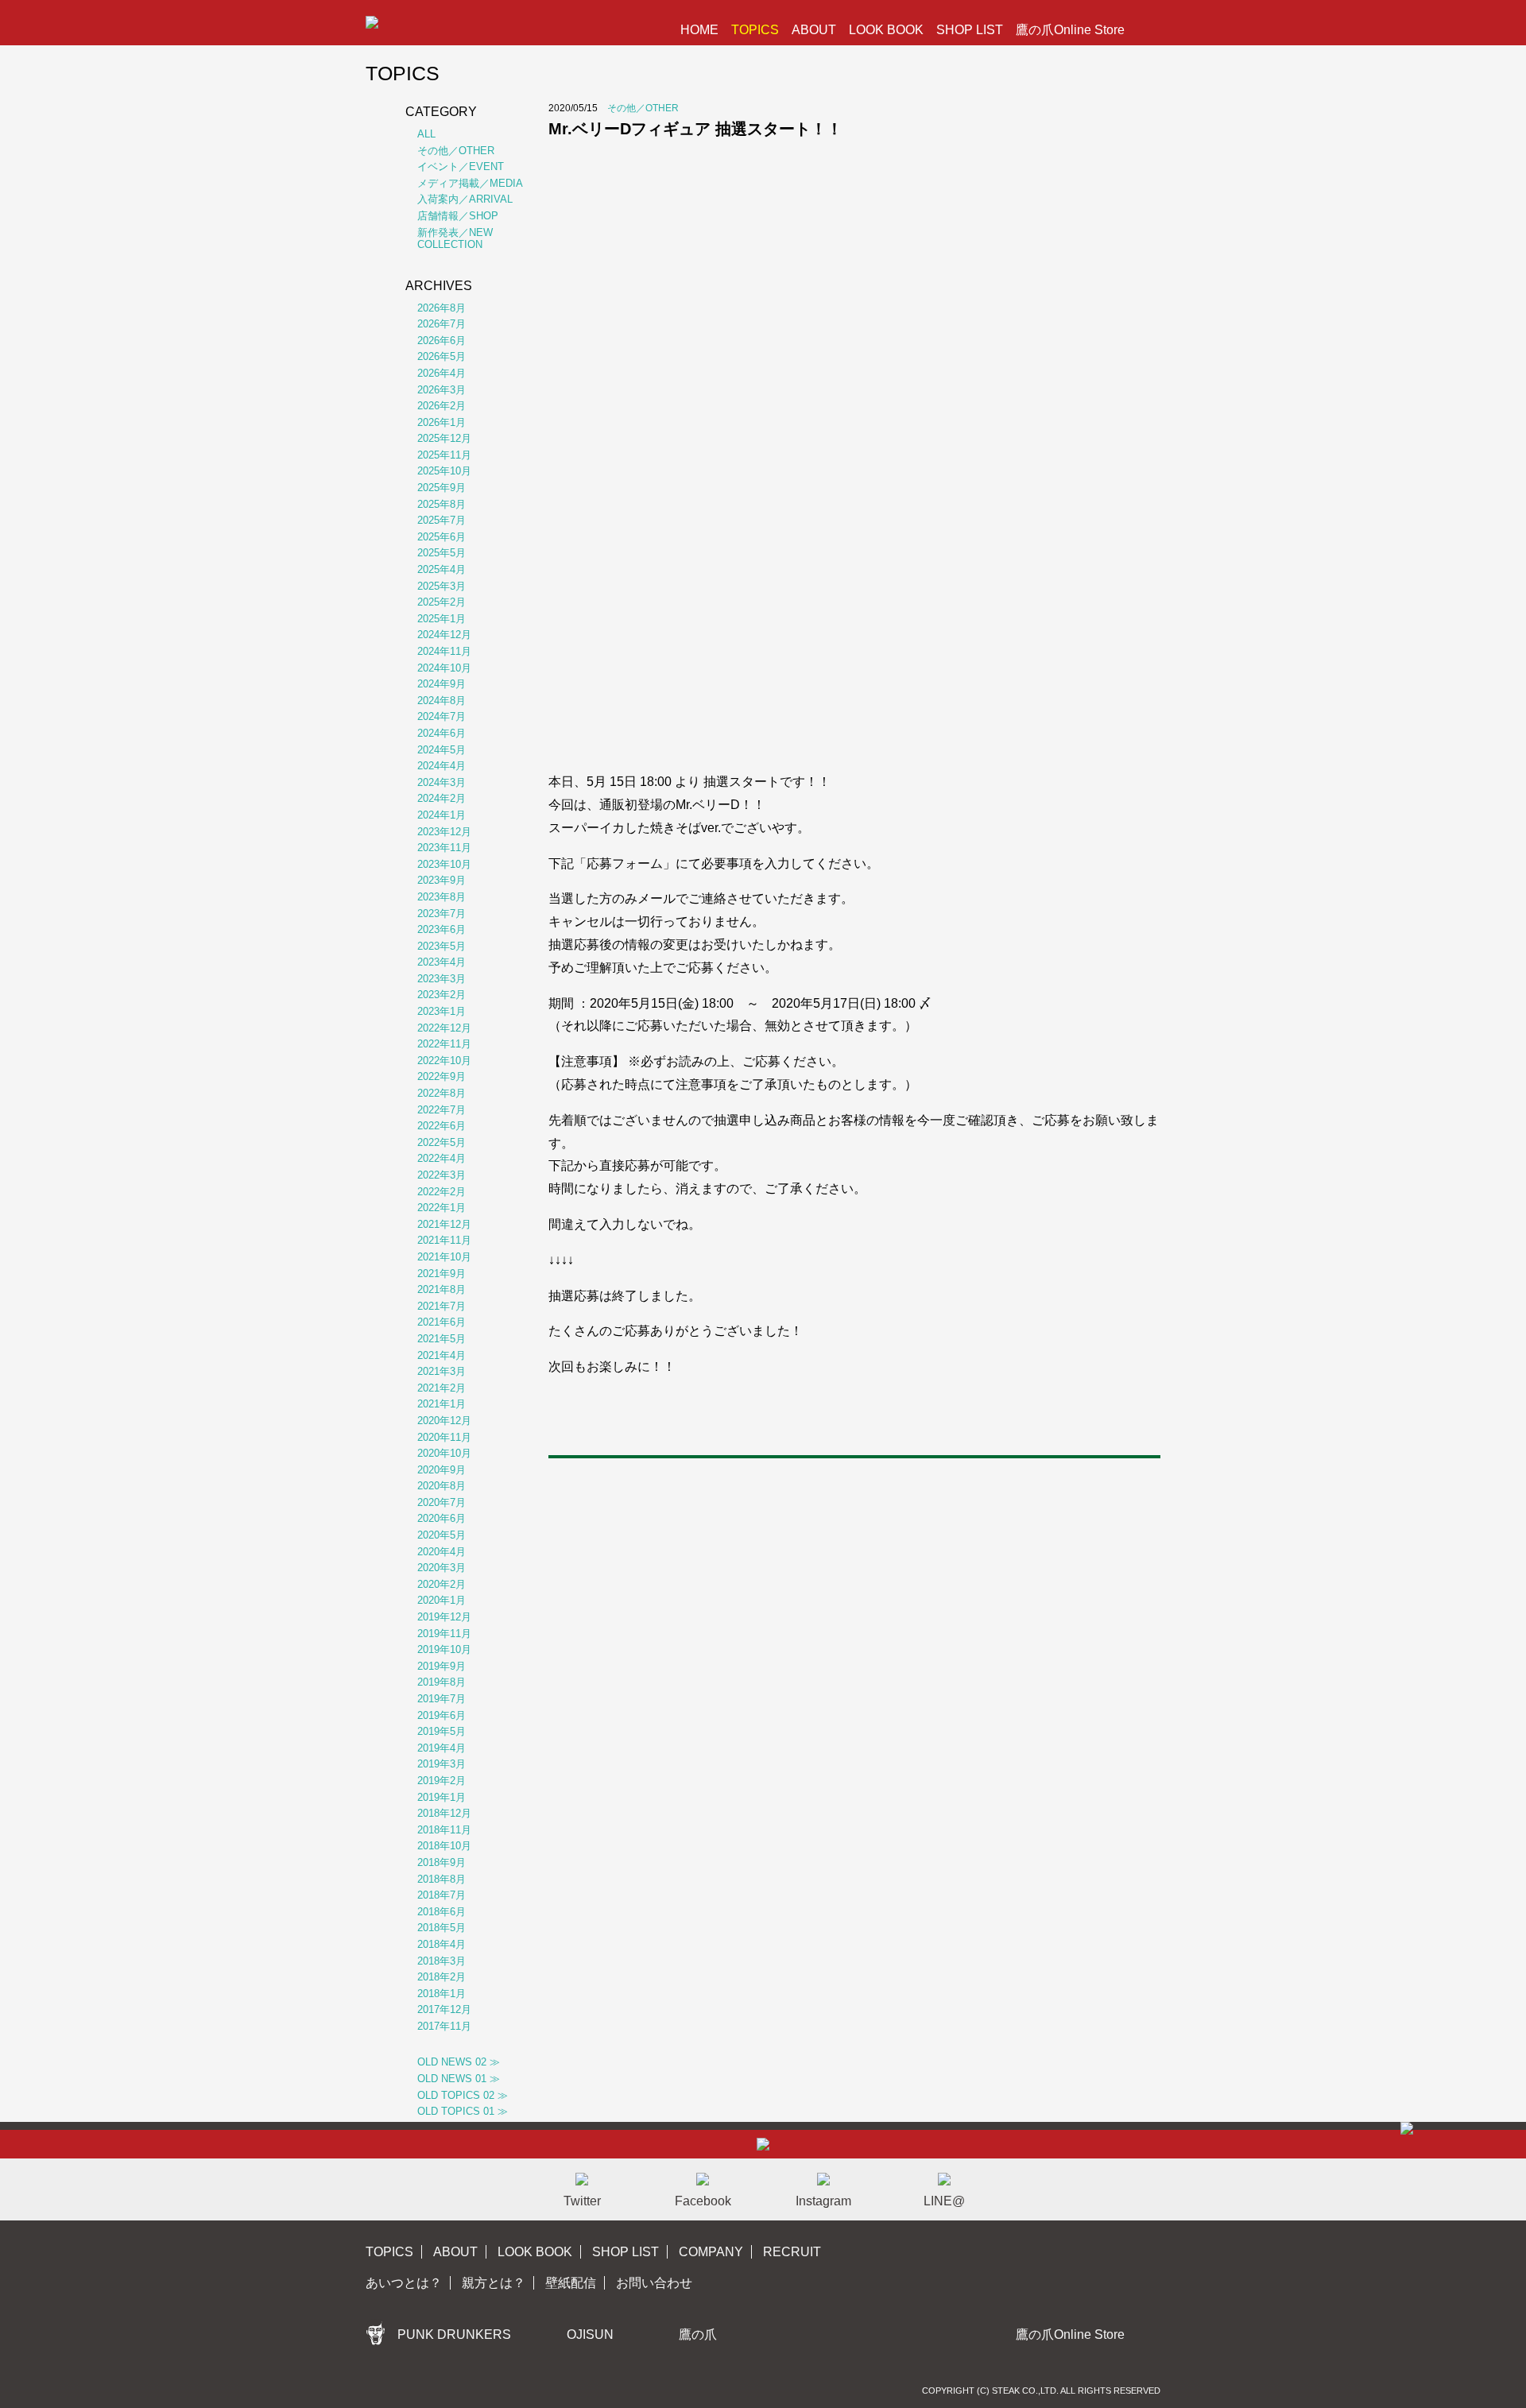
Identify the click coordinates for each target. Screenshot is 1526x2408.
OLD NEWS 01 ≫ (459, 2079)
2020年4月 (442, 1552)
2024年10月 (444, 668)
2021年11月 (444, 1240)
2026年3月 (442, 390)
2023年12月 (444, 832)
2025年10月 (444, 471)
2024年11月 (444, 651)
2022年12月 (444, 1028)
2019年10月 (444, 1649)
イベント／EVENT (461, 166)
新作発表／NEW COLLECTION (455, 239)
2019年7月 (442, 1699)
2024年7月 (442, 716)
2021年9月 (442, 1274)
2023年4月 (442, 962)
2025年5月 (442, 553)
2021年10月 (444, 1257)
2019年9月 (442, 1666)
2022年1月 (442, 1208)
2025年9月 (442, 488)
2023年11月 (444, 848)
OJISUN (590, 2334)
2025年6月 (442, 537)
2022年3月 (442, 1175)
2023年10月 (444, 864)
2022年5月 (442, 1142)
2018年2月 (442, 1977)
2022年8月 (442, 1093)
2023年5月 (442, 946)
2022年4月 (442, 1158)
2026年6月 (442, 341)
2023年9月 (442, 880)
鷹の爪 (698, 2334)
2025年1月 (442, 619)
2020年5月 (442, 1535)
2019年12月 (444, 1617)
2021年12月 (444, 1224)
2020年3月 (442, 1568)
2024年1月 (442, 815)
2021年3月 (442, 1371)
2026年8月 (442, 308)
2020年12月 (444, 1421)
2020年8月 (442, 1486)
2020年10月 (444, 1453)
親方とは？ (494, 2283)
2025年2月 (442, 602)
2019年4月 (442, 1748)
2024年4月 (442, 766)
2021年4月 (442, 1355)
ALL (426, 134)
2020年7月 (442, 1502)
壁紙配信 (571, 2283)
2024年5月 (442, 750)
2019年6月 (442, 1715)
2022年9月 (442, 1076)
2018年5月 (442, 1928)
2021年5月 (442, 1339)
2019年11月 (444, 1634)
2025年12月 (444, 438)
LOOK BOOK (886, 30)
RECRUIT (792, 2252)
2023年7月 (442, 914)
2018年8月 (442, 1879)
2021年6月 (442, 1322)
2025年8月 (442, 504)
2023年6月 (442, 929)
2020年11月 (444, 1437)
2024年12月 (444, 635)
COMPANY (711, 2252)
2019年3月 (442, 1764)
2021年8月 (442, 1289)
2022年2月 (442, 1192)
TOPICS (755, 30)
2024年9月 (442, 684)
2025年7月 (442, 520)
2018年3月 (442, 1961)
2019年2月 (442, 1781)
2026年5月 (442, 356)
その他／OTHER (643, 108)
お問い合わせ (654, 2283)
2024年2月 (442, 798)
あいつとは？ (404, 2283)
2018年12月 (444, 1813)
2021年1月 (442, 1404)
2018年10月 (444, 1846)
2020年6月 (442, 1518)
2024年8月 (442, 701)
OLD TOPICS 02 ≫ (463, 2095)
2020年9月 (442, 1470)
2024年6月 (442, 733)
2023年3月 (442, 979)
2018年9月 (442, 1862)
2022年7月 (442, 1110)
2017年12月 (444, 2009)
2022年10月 (444, 1061)
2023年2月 (442, 995)
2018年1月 (442, 1994)
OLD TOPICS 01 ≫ (463, 2111)
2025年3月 (442, 586)
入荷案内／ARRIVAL (465, 199)
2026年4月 (442, 373)
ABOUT (814, 30)
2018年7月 (442, 1895)
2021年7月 (442, 1306)
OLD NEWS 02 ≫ (459, 2062)
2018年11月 (444, 1830)
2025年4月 (442, 569)
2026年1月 (442, 422)
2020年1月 (442, 1600)
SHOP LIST (970, 30)
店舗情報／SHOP (458, 216)
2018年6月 (442, 1912)
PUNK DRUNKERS (454, 2334)
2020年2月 (442, 1584)
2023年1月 (442, 1011)
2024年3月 (442, 782)
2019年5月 (442, 1731)
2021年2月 (442, 1388)
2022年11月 (444, 1044)
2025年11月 (444, 455)
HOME (699, 30)
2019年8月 (442, 1682)
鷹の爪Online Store (1070, 30)
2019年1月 (442, 1797)
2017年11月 (444, 2026)
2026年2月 (442, 406)
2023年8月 (442, 897)
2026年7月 (442, 324)
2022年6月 (442, 1126)
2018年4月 (442, 1944)
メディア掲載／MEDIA (470, 183)
